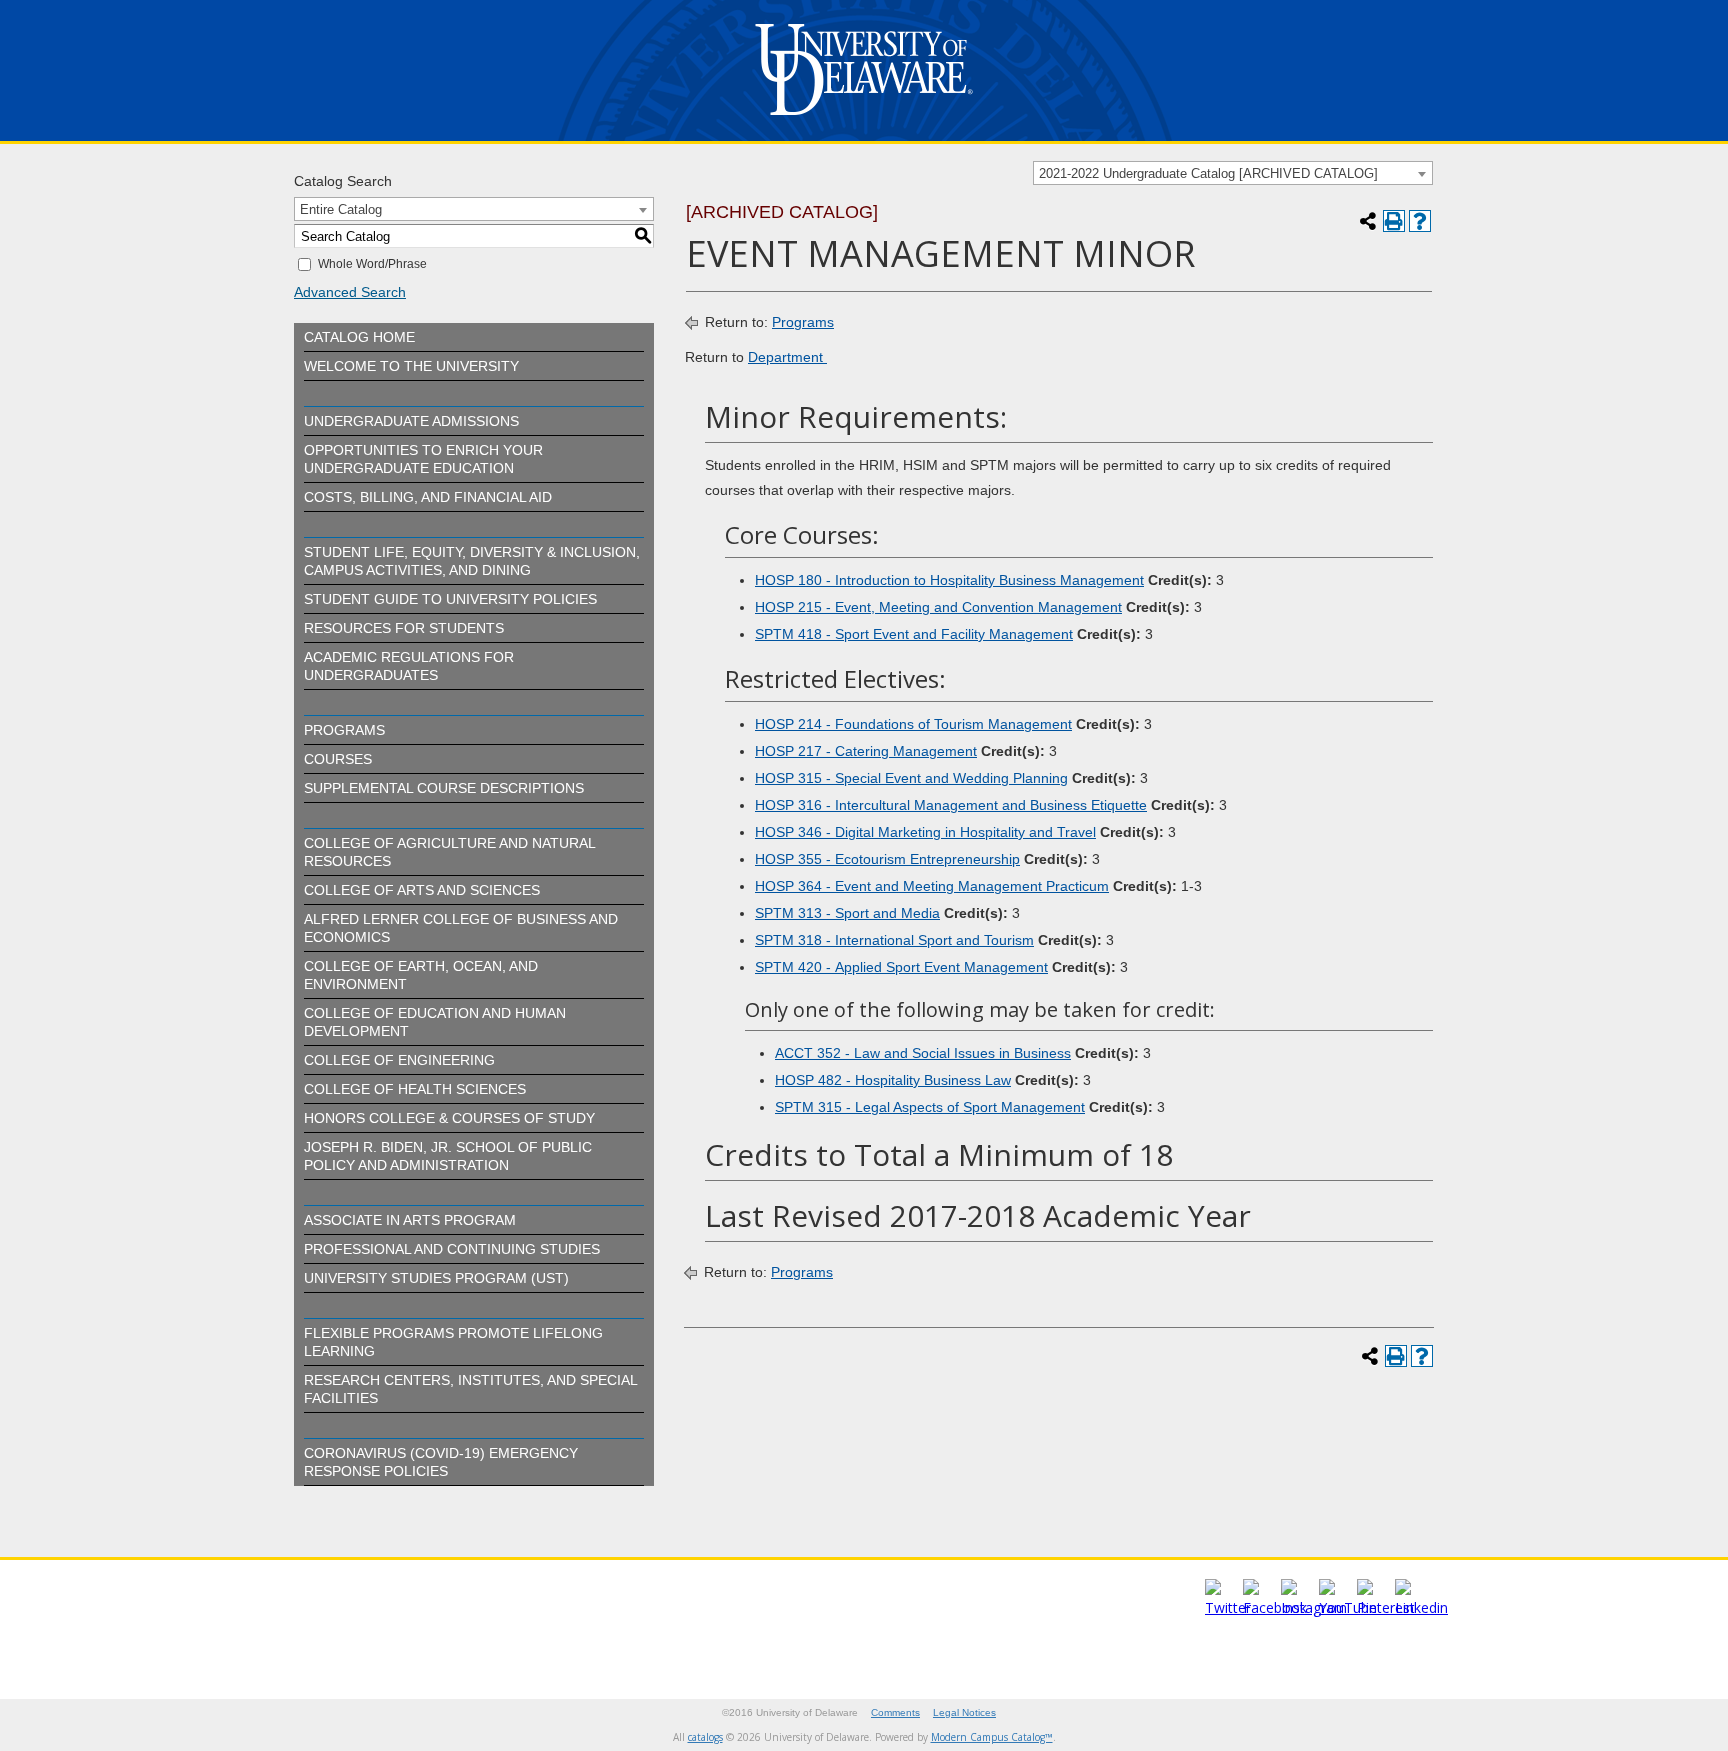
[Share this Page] (1368, 221)
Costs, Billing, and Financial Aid (428, 497)
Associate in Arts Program (410, 1220)
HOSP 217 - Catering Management (866, 751)
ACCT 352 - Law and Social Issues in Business (923, 1053)
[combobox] (1233, 173)
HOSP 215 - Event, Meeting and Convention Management (938, 607)
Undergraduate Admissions (411, 421)
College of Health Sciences (415, 1089)
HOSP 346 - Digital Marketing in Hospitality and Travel (925, 832)
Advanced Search (350, 292)
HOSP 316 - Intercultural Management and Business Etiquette (951, 805)
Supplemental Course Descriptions (444, 788)
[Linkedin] (1421, 1607)
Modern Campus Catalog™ (992, 1737)
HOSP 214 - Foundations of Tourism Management (913, 724)
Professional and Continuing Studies (452, 1249)
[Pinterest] (1386, 1607)
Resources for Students (404, 628)
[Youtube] (1348, 1607)
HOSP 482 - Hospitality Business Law (893, 1080)
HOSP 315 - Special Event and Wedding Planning (911, 778)
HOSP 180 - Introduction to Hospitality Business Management (949, 580)
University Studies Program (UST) (436, 1278)
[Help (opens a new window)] (1420, 221)
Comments (895, 1712)
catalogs (705, 1737)
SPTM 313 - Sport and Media (847, 913)
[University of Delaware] (864, 119)
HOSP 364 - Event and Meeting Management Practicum (932, 886)
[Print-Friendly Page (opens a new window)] (1394, 221)
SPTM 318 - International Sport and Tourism (894, 940)
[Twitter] (1228, 1607)
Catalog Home (359, 337)
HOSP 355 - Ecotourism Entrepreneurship (887, 859)
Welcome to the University (411, 366)
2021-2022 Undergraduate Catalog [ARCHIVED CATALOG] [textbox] (1208, 173)
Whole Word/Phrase (372, 264)
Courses (338, 759)
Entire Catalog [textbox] (341, 209)
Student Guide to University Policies (450, 599)
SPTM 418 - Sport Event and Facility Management (914, 634)
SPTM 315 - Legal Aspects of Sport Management (930, 1107)
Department (787, 357)
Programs (344, 730)
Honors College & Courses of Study (449, 1118)
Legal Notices (964, 1712)
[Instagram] (1314, 1607)
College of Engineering (399, 1060)
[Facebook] (1275, 1607)
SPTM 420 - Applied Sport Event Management (901, 967)
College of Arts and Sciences (422, 890)
